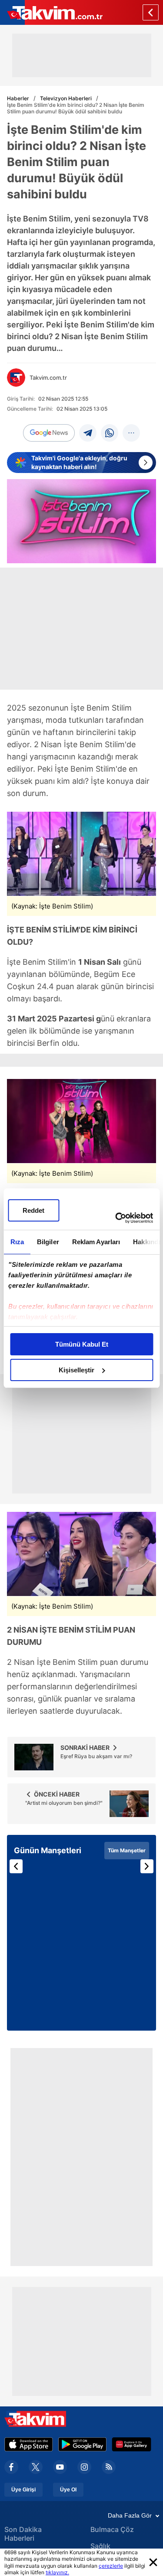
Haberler (18, 98)
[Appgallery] (131, 2444)
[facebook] (11, 2467)
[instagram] (84, 2467)
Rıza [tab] (17, 1242)
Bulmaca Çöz (112, 2529)
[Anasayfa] (151, 12)
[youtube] (60, 2467)
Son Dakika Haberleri (23, 2534)
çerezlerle (111, 2566)
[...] (131, 433)
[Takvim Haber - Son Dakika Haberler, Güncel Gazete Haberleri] (51, 12)
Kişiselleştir (77, 1370)
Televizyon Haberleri (66, 98)
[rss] (109, 2467)
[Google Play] (82, 2444)
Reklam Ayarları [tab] (96, 1242)
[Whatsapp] (110, 433)
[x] (36, 2467)
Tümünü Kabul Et (82, 1344)
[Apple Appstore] (29, 2444)
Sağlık (100, 2546)
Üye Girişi (23, 2490)
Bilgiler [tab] (48, 1242)
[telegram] (88, 433)
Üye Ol (68, 2490)
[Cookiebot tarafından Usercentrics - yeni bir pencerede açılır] (116, 1218)
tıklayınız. (57, 2572)
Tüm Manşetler (127, 1850)
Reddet (33, 1210)
